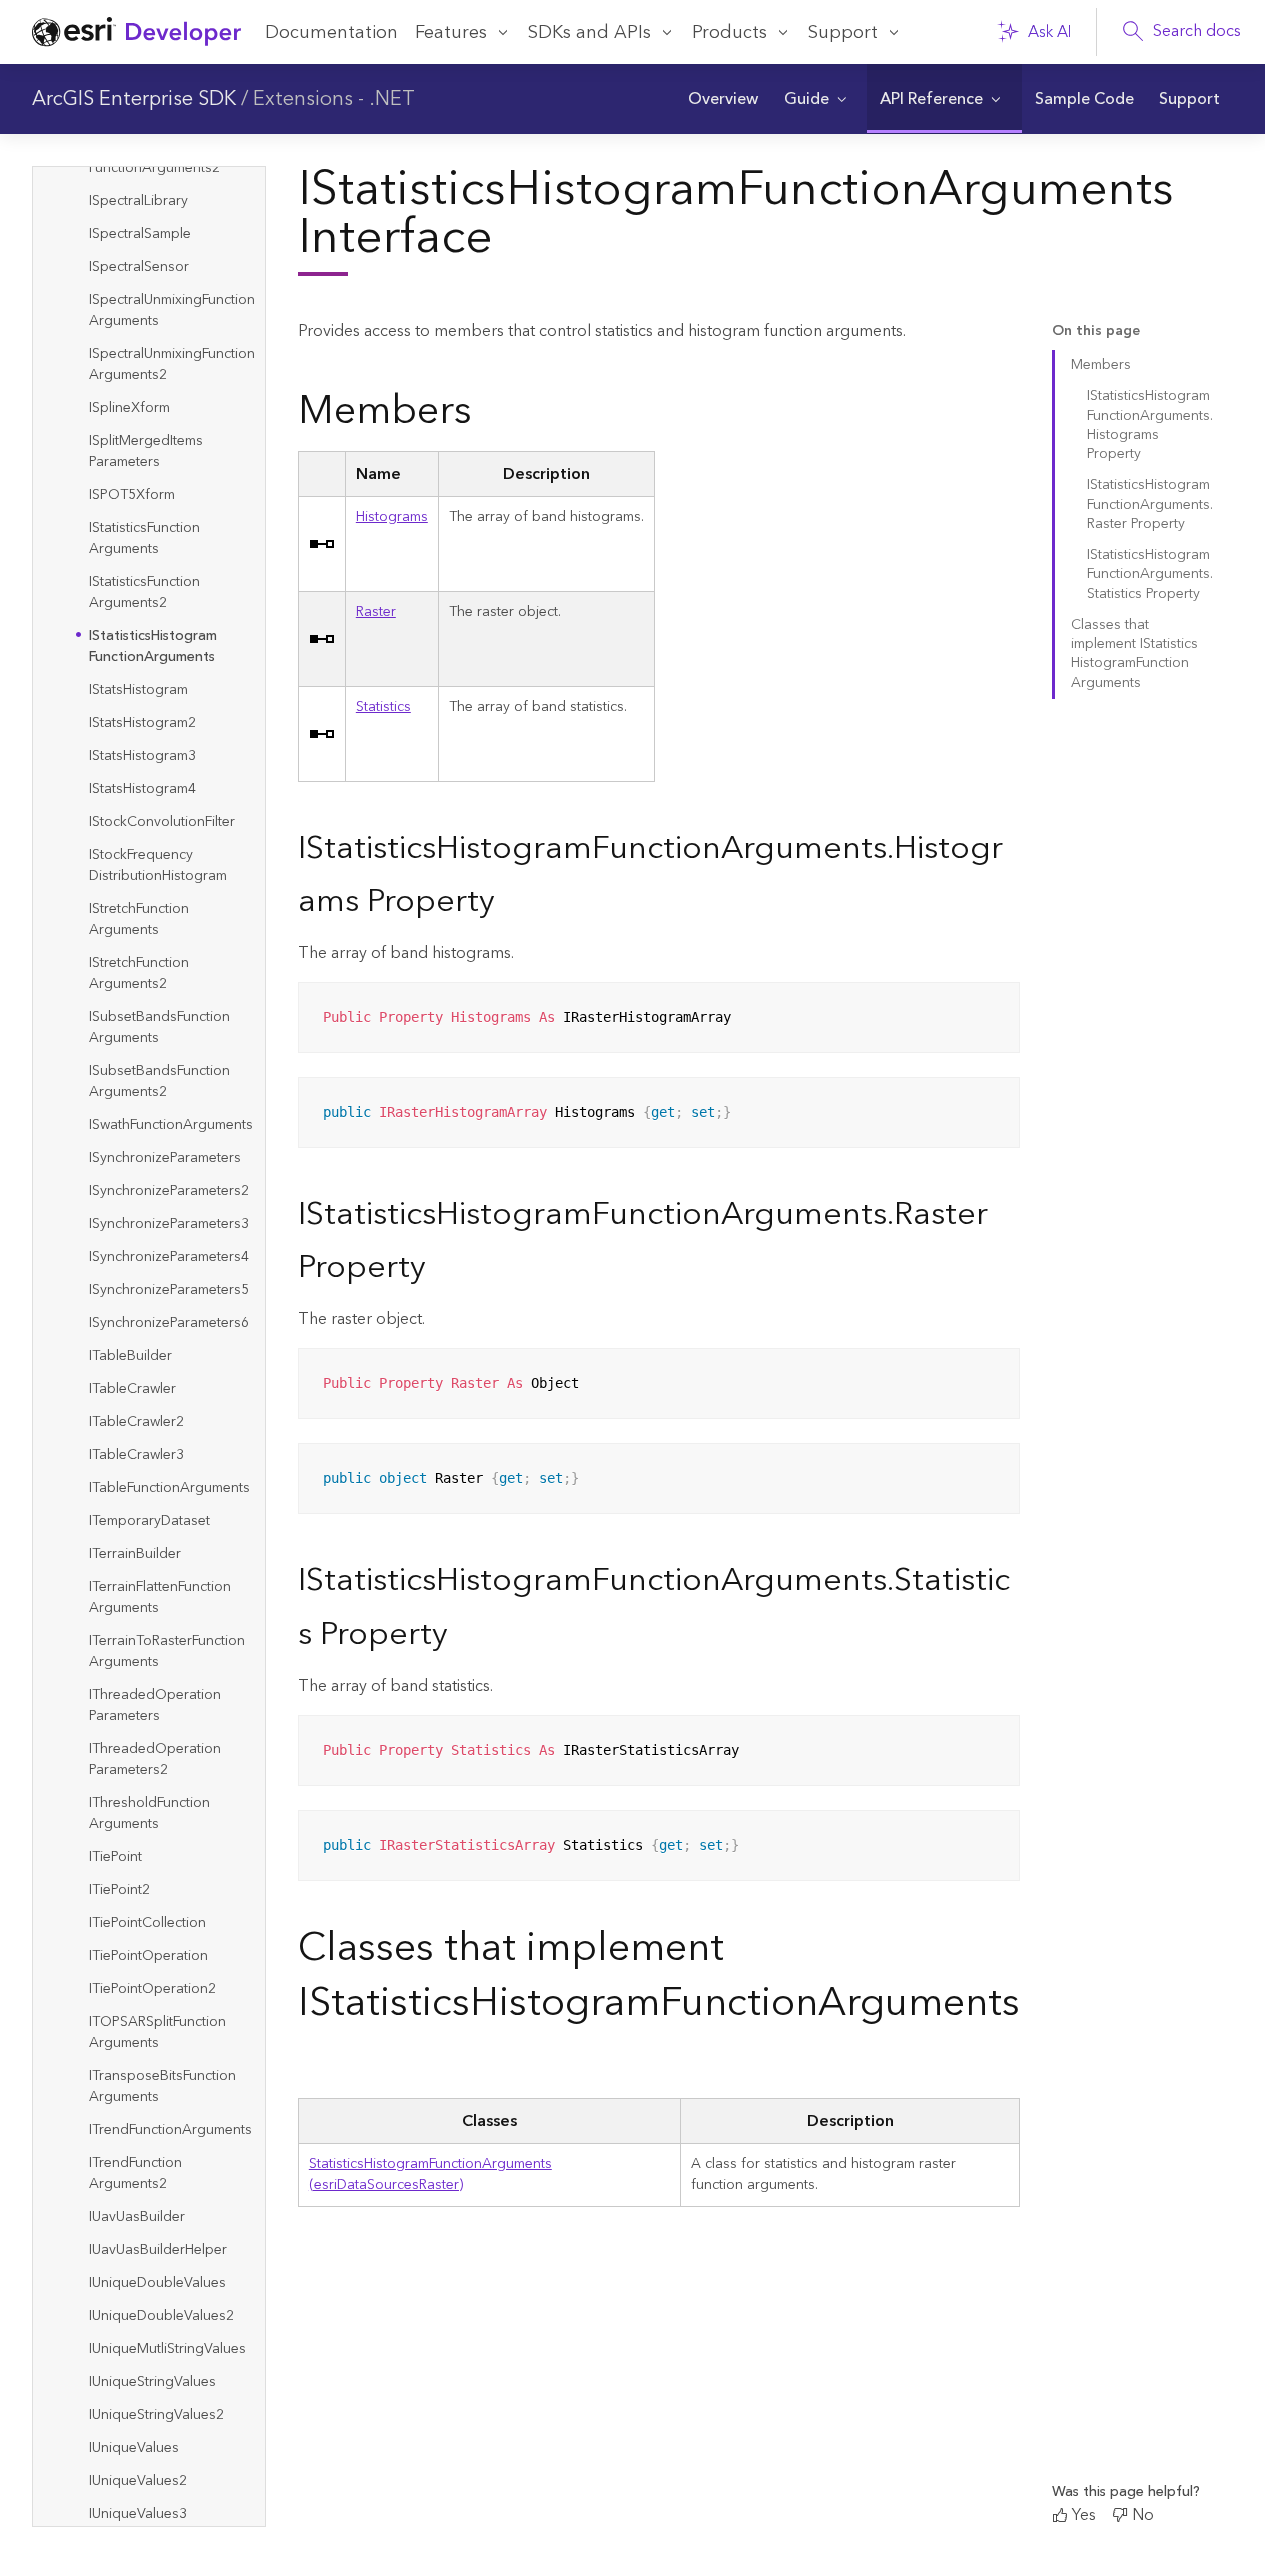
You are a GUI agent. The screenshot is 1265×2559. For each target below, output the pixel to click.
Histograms (392, 517)
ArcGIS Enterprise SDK (134, 99)
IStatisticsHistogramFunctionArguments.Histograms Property (1150, 425)
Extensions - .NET (334, 99)
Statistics (383, 707)
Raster (376, 612)
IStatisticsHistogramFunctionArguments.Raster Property (1150, 504)
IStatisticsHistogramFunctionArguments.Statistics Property (1150, 574)
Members (1101, 365)
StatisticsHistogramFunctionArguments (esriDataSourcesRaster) (430, 2174)
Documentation (331, 32)
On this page (1096, 331)
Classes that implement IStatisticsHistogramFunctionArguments (1134, 654)
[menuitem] (723, 99)
